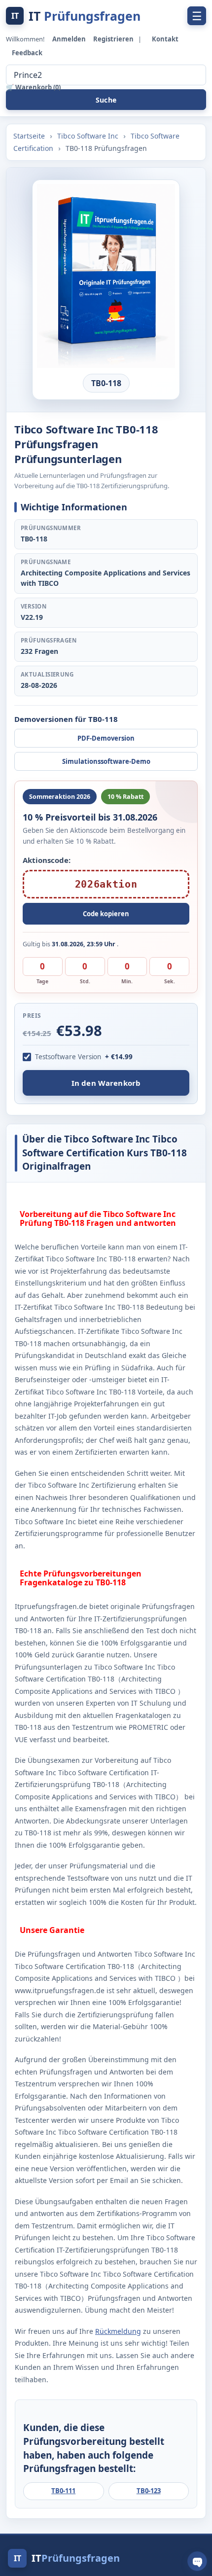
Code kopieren (106, 914)
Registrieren (114, 39)
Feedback (27, 53)
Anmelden (70, 39)
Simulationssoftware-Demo (106, 761)
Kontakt (165, 39)
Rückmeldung (118, 2331)
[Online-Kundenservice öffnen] (197, 2561)
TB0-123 (149, 2491)
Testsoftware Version (68, 1057)
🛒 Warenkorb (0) (33, 87)
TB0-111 (63, 2491)
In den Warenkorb (106, 1083)
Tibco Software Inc (89, 136)
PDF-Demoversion (106, 738)
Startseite (30, 136)
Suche (106, 100)
